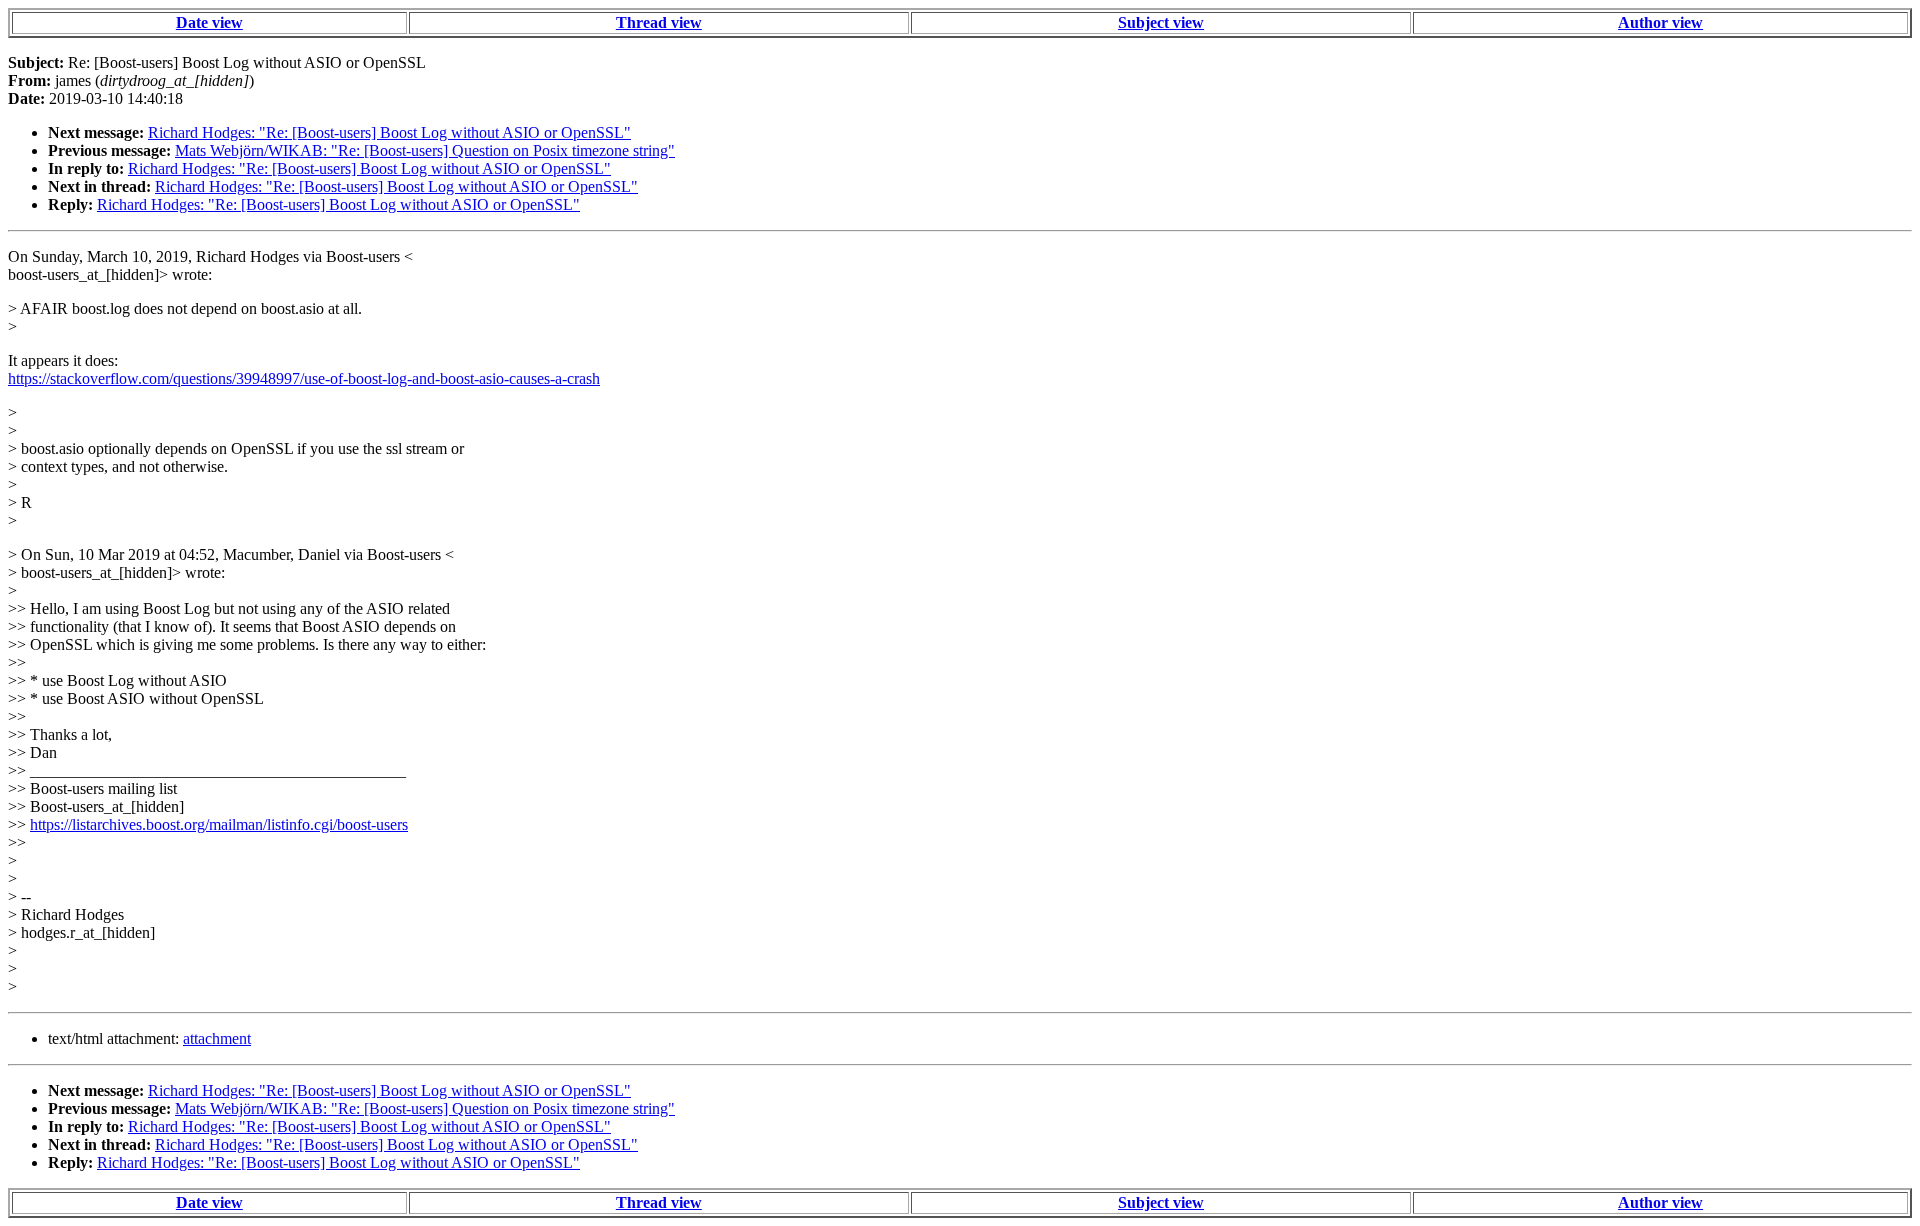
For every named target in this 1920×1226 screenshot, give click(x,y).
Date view (209, 22)
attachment (217, 1038)
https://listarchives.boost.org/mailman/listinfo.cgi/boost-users (219, 824)
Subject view (1161, 22)
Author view (1660, 22)
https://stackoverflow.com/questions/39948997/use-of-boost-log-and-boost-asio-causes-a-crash (304, 378)
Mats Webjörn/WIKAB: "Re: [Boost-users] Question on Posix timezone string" (425, 150)
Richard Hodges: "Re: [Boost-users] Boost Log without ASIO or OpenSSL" (389, 132)
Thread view (659, 22)
